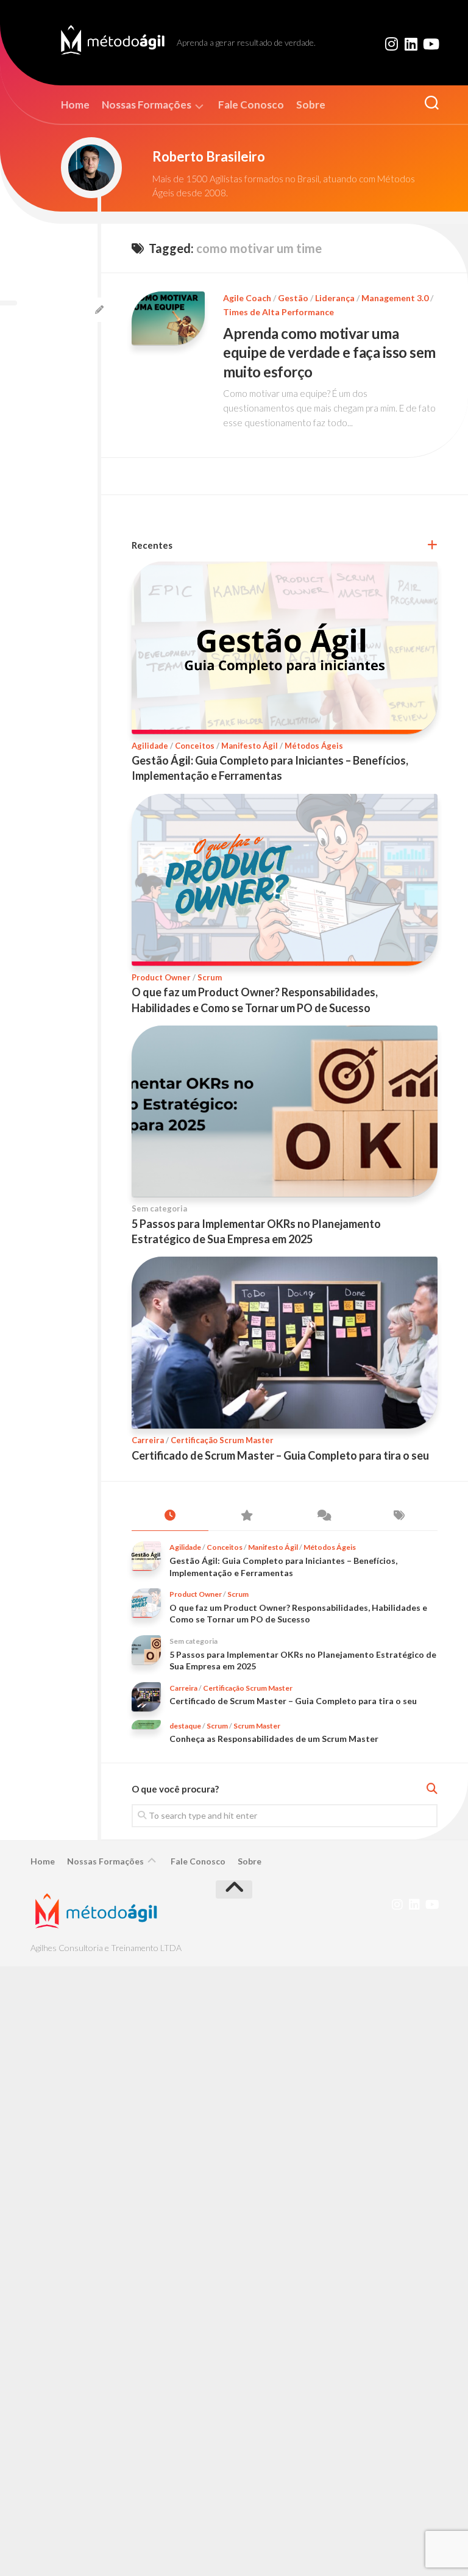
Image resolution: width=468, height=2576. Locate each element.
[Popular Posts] (247, 1516)
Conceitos (195, 746)
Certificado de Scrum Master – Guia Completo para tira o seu (280, 1455)
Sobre (311, 105)
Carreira (148, 1440)
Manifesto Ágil (250, 746)
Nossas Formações (147, 105)
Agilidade (150, 746)
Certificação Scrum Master (222, 1440)
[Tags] (400, 1516)
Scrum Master (257, 1726)
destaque (185, 1726)
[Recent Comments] (323, 1516)
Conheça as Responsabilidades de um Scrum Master (274, 1739)
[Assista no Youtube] (430, 44)
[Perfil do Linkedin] (411, 44)
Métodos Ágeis (314, 746)
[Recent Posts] (170, 1516)
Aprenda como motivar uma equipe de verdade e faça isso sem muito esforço (329, 352)
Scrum (210, 977)
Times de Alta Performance (278, 312)
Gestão (293, 298)
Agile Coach (247, 298)
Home (75, 105)
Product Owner (161, 977)
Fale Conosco (251, 105)
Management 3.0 (395, 298)
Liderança (335, 298)
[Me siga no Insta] (391, 44)
